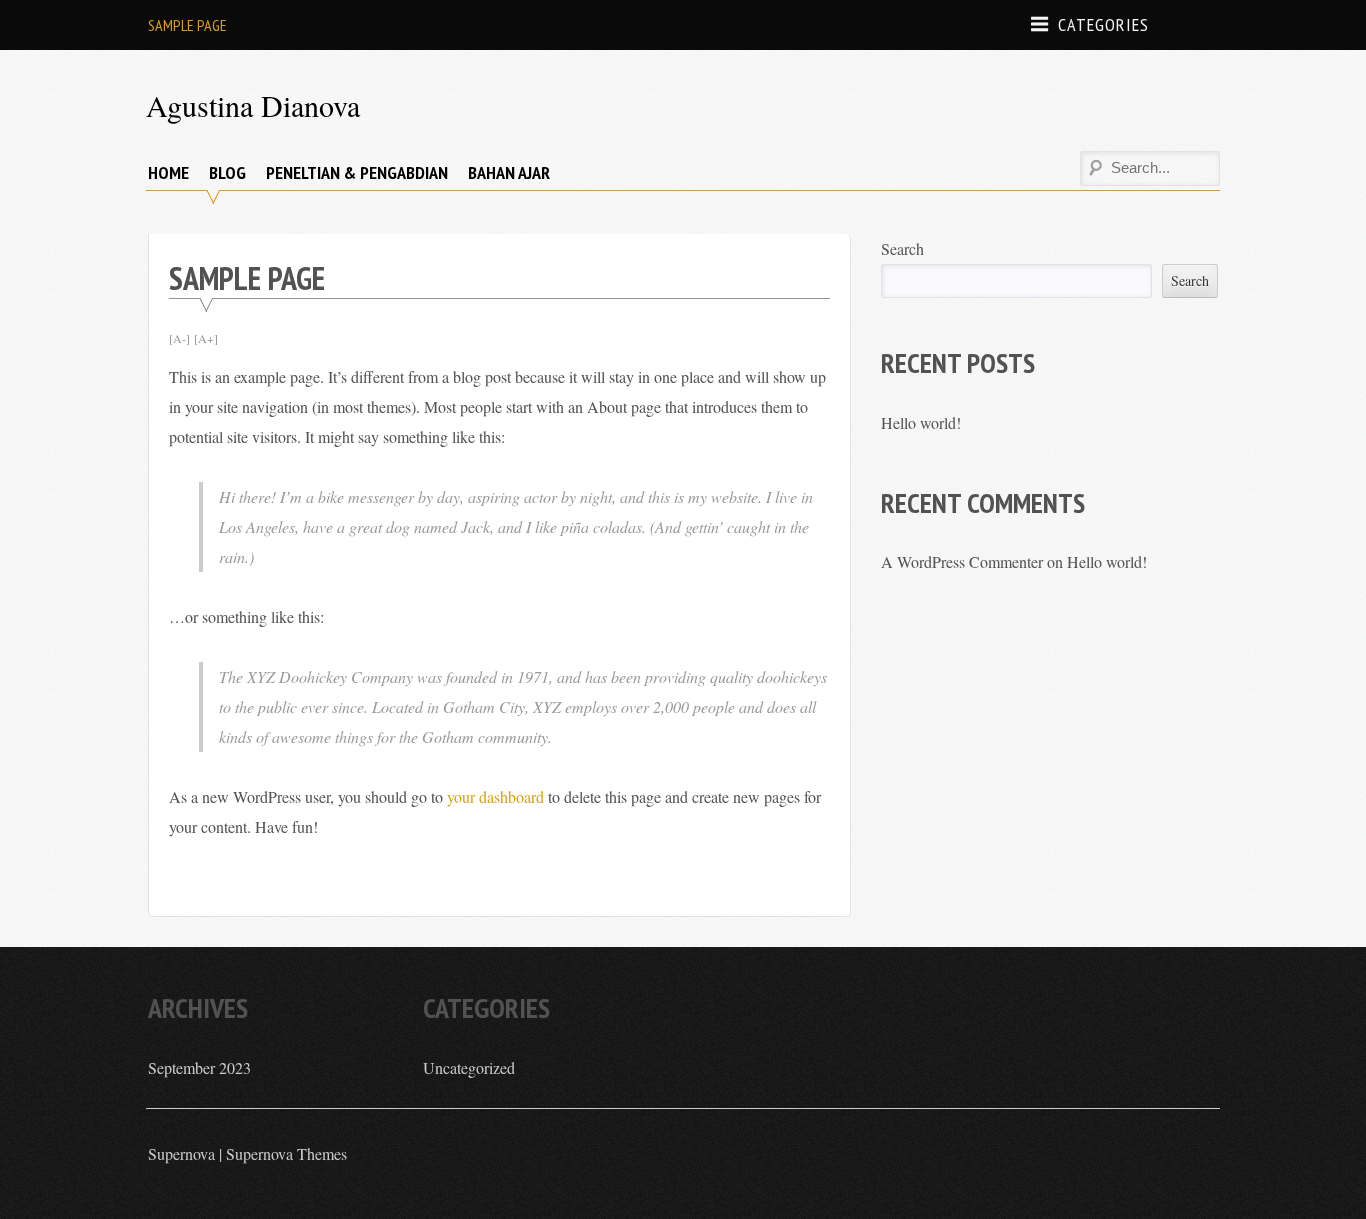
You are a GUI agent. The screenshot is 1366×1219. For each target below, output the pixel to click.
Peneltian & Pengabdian (357, 172)
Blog (227, 172)
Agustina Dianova (253, 105)
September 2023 (199, 1067)
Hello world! (921, 422)
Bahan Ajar (509, 172)
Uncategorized (469, 1067)
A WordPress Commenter (962, 561)
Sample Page (187, 25)
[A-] (179, 338)
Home (168, 172)
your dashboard (495, 796)
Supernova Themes (286, 1153)
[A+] (206, 338)
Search (902, 248)
